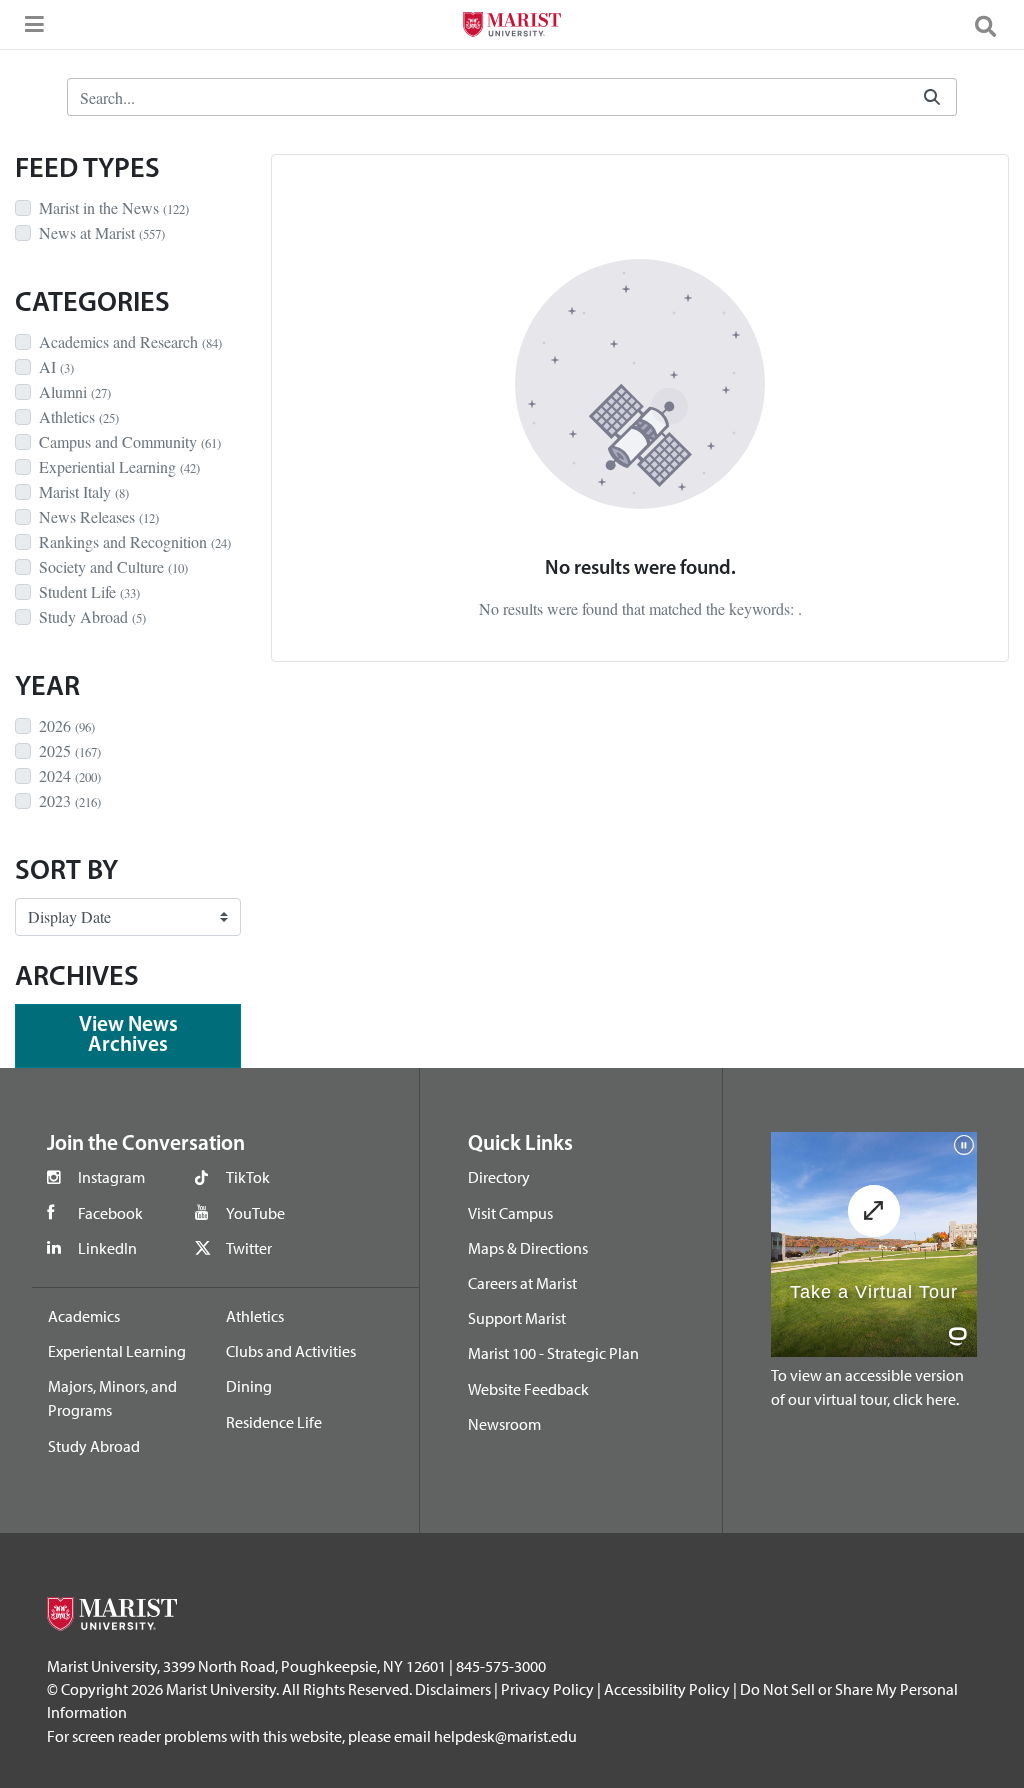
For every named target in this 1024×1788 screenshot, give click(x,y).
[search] (994, 25)
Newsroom (504, 1424)
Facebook (110, 1213)
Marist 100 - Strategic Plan (553, 1353)
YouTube (255, 1213)
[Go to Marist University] (511, 27)
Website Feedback (528, 1389)
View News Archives (128, 1035)
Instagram (111, 1177)
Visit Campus (510, 1213)
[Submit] (932, 97)
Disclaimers (453, 1689)
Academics (84, 1316)
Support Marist (517, 1318)
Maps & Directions (528, 1248)
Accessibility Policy (667, 1689)
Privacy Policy (547, 1689)
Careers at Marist (522, 1283)
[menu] (30, 30)
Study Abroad (94, 1446)
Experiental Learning (117, 1351)
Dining (249, 1386)
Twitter (249, 1248)
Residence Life (274, 1422)
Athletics (255, 1316)
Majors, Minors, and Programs (112, 1398)
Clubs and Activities (291, 1351)
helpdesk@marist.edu (505, 1736)
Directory (499, 1177)
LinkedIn (107, 1248)
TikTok (248, 1177)
